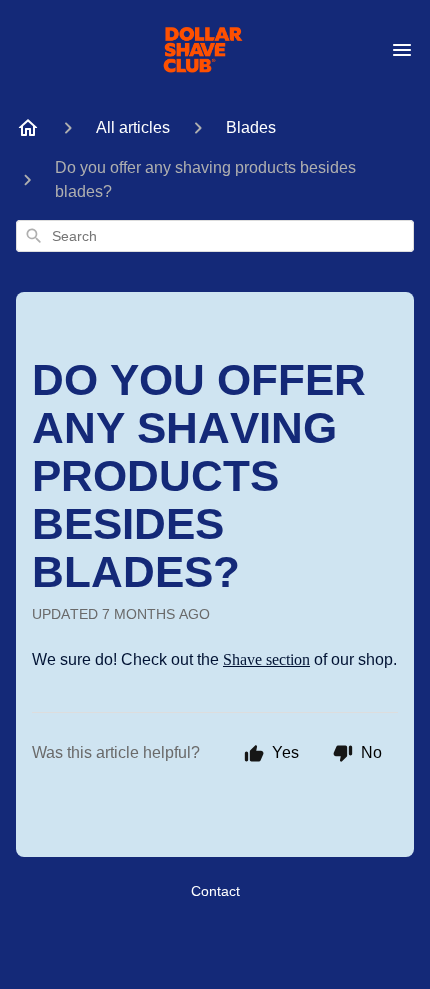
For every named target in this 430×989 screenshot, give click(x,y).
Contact (215, 891)
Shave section (266, 659)
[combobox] (215, 236)
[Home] (28, 128)
